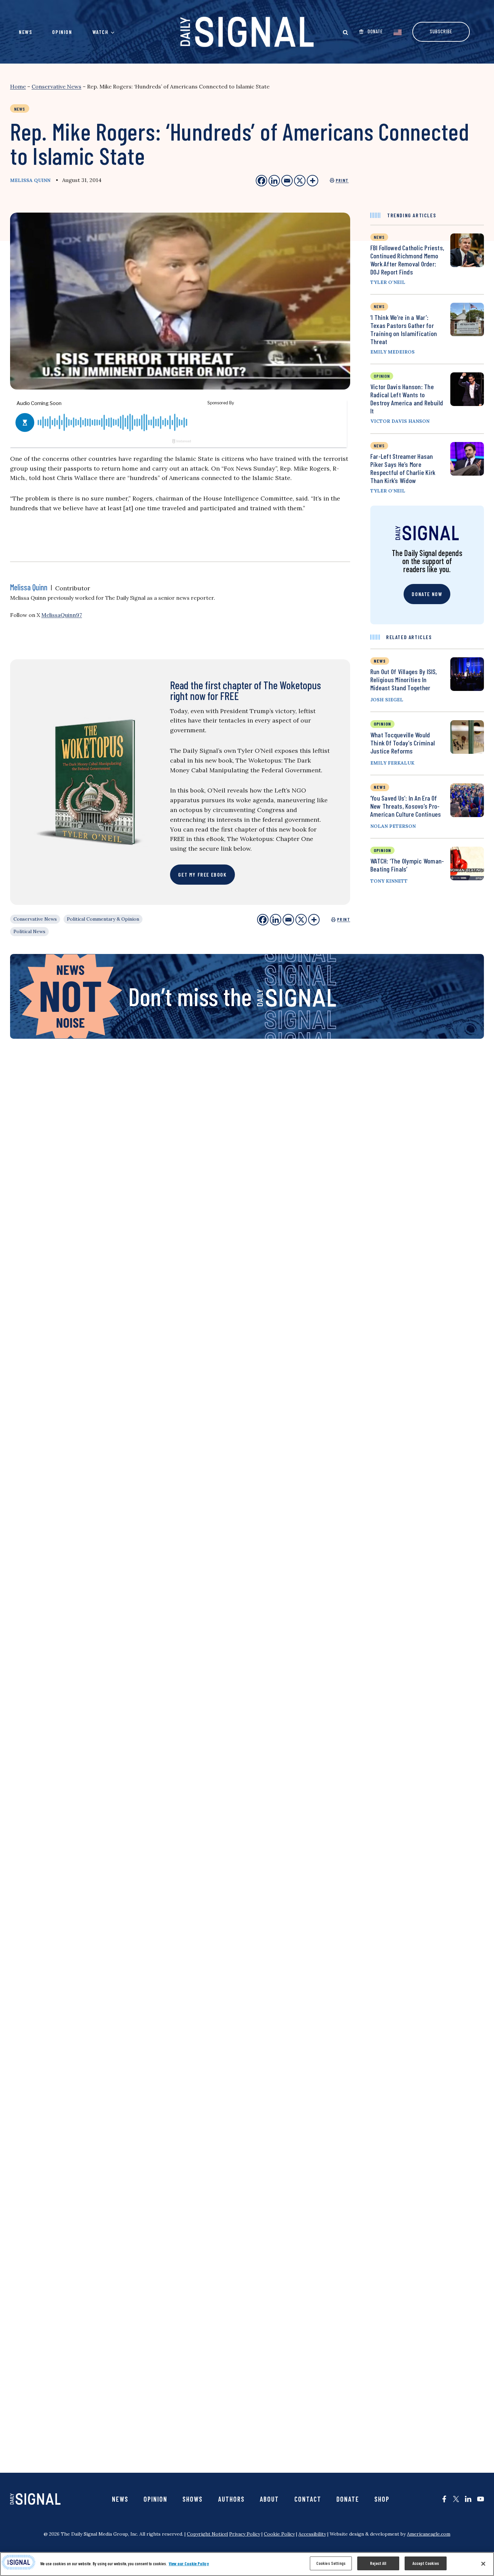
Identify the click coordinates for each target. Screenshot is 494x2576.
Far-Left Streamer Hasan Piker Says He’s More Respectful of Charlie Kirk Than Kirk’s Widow (403, 468)
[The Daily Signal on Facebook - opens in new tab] (444, 2499)
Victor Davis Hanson (400, 421)
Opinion (62, 32)
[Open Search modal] (345, 32)
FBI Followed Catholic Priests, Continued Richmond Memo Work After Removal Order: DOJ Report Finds (407, 260)
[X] (301, 920)
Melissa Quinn (30, 180)
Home (18, 86)
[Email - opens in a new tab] (287, 181)
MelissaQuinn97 (62, 615)
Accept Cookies (426, 2563)
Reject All (378, 2563)
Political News (29, 931)
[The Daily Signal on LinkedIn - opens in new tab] (468, 2499)
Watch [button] (100, 32)
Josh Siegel (387, 700)
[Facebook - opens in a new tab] (261, 181)
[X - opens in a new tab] (300, 181)
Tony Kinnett (389, 881)
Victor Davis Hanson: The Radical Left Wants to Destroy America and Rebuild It (407, 399)
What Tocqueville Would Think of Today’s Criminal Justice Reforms (403, 743)
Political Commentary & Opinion (103, 919)
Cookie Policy (279, 2534)
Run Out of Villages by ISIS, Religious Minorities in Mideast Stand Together (404, 679)
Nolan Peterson (393, 826)
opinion (382, 376)
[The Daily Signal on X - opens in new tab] (456, 2499)
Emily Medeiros (393, 352)
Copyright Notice (207, 2534)
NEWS (380, 661)
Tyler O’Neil (388, 282)
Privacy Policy (245, 2534)
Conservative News (56, 86)
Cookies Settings (331, 2563)
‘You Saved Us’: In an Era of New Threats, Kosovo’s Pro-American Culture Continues (406, 806)
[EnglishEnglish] (398, 32)
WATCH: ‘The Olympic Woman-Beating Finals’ (407, 865)
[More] (314, 920)
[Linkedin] (276, 920)
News (25, 32)
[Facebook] (263, 920)
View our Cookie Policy (189, 2564)
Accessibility (312, 2534)
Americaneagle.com (429, 2534)
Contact (308, 2499)
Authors (231, 2499)
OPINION (382, 724)
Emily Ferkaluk (392, 763)
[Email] (288, 920)
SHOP (382, 2499)
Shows (193, 2499)
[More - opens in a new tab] (313, 181)
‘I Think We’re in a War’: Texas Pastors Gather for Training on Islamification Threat (404, 329)
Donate (348, 2499)
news (379, 237)
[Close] (483, 2564)
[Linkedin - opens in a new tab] (274, 181)
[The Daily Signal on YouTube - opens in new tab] (481, 2499)
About (269, 2499)
